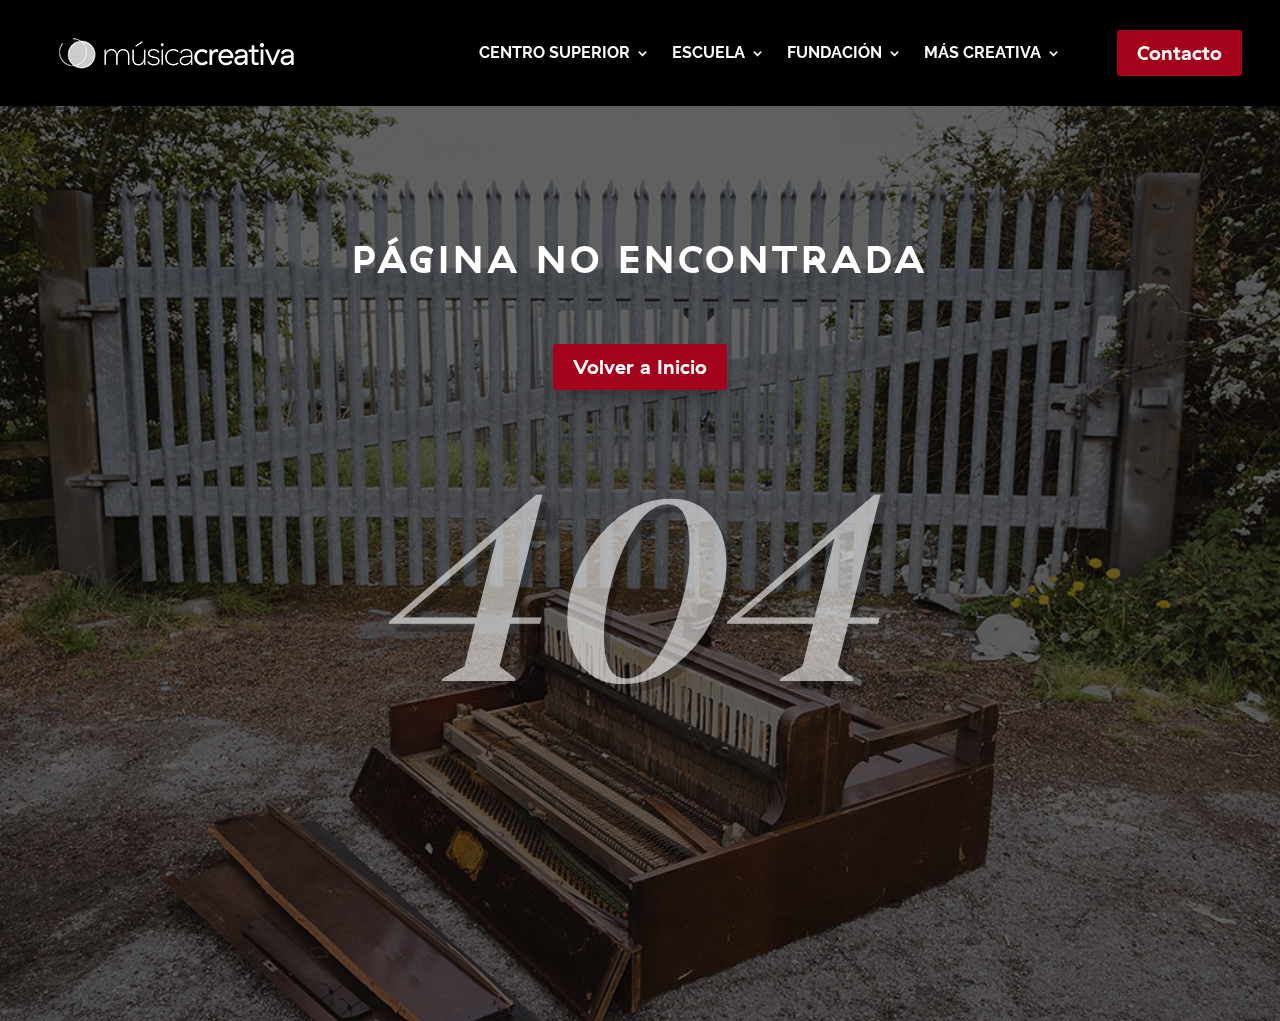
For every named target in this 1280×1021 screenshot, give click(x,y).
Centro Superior (554, 52)
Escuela (708, 52)
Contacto (1179, 52)
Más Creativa (982, 52)
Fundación (834, 52)
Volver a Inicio (640, 366)
